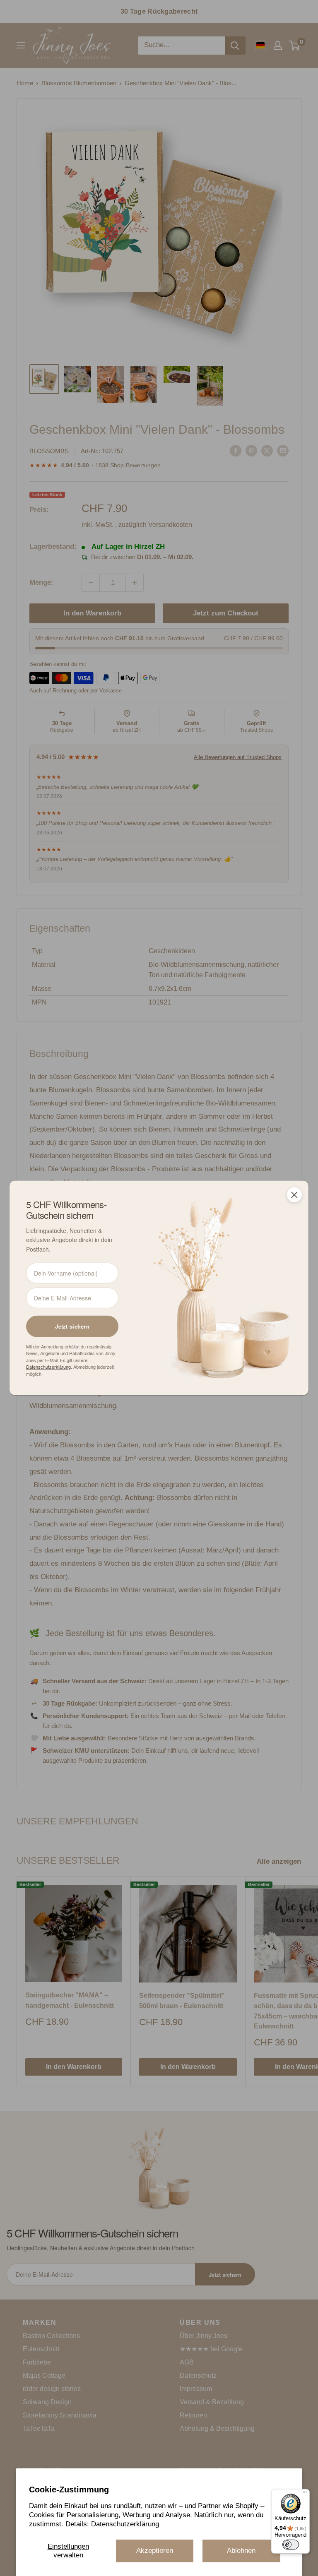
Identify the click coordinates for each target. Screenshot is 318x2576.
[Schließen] (294, 1195)
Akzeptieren (155, 2551)
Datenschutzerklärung (125, 2524)
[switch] (291, 2545)
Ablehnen (241, 2551)
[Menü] (305, 2494)
